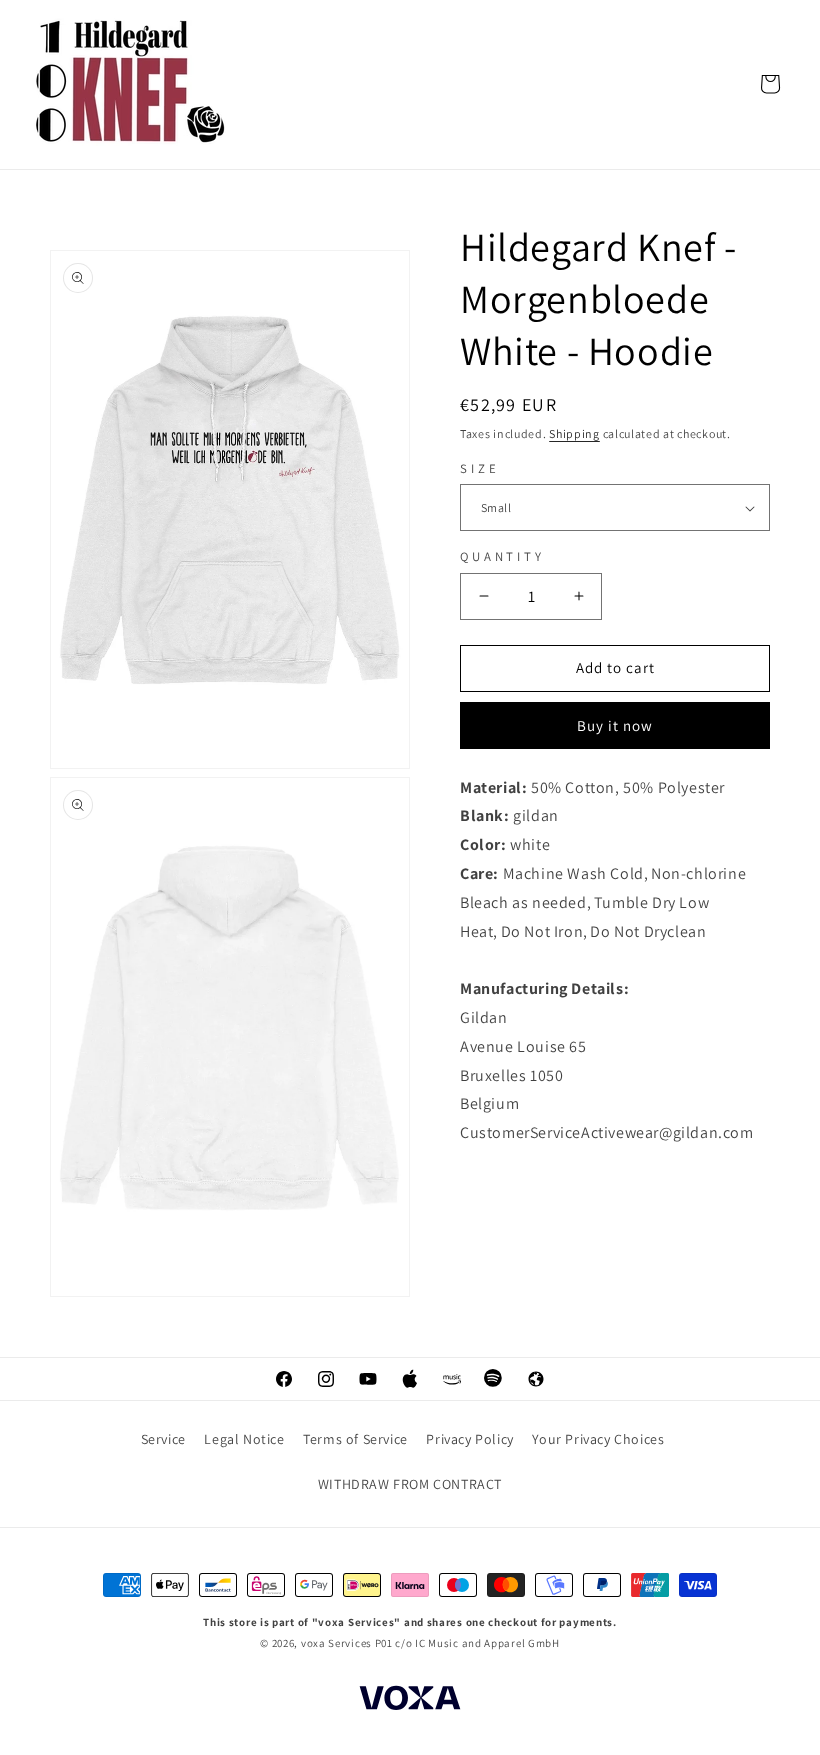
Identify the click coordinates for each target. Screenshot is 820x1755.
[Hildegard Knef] (132, 83)
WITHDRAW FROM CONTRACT (410, 1484)
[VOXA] (410, 1701)
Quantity (502, 556)
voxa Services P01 (347, 1643)
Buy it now (615, 725)
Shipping (574, 433)
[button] (770, 84)
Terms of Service (355, 1439)
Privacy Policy (469, 1439)
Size (479, 468)
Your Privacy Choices (598, 1439)
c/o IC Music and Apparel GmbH (477, 1643)
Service (163, 1439)
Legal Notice (244, 1439)
